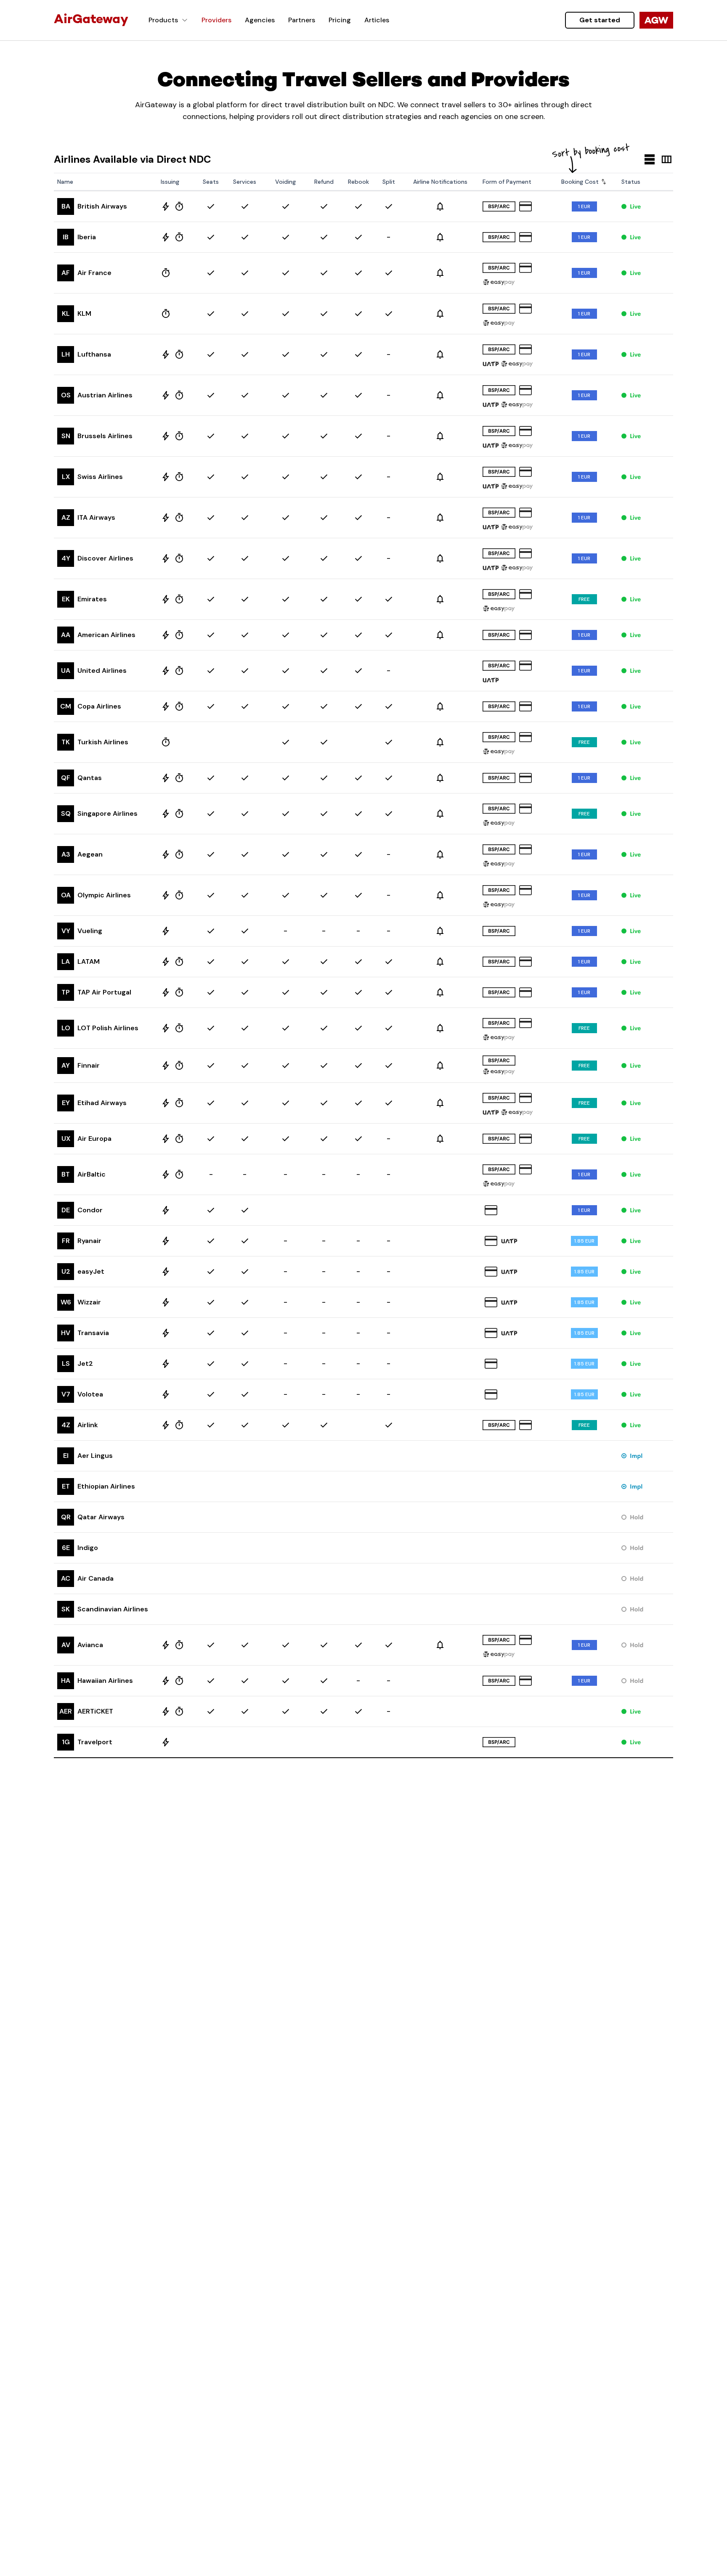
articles (377, 20)
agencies (260, 20)
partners (302, 20)
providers (216, 20)
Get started (600, 20)
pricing (340, 20)
